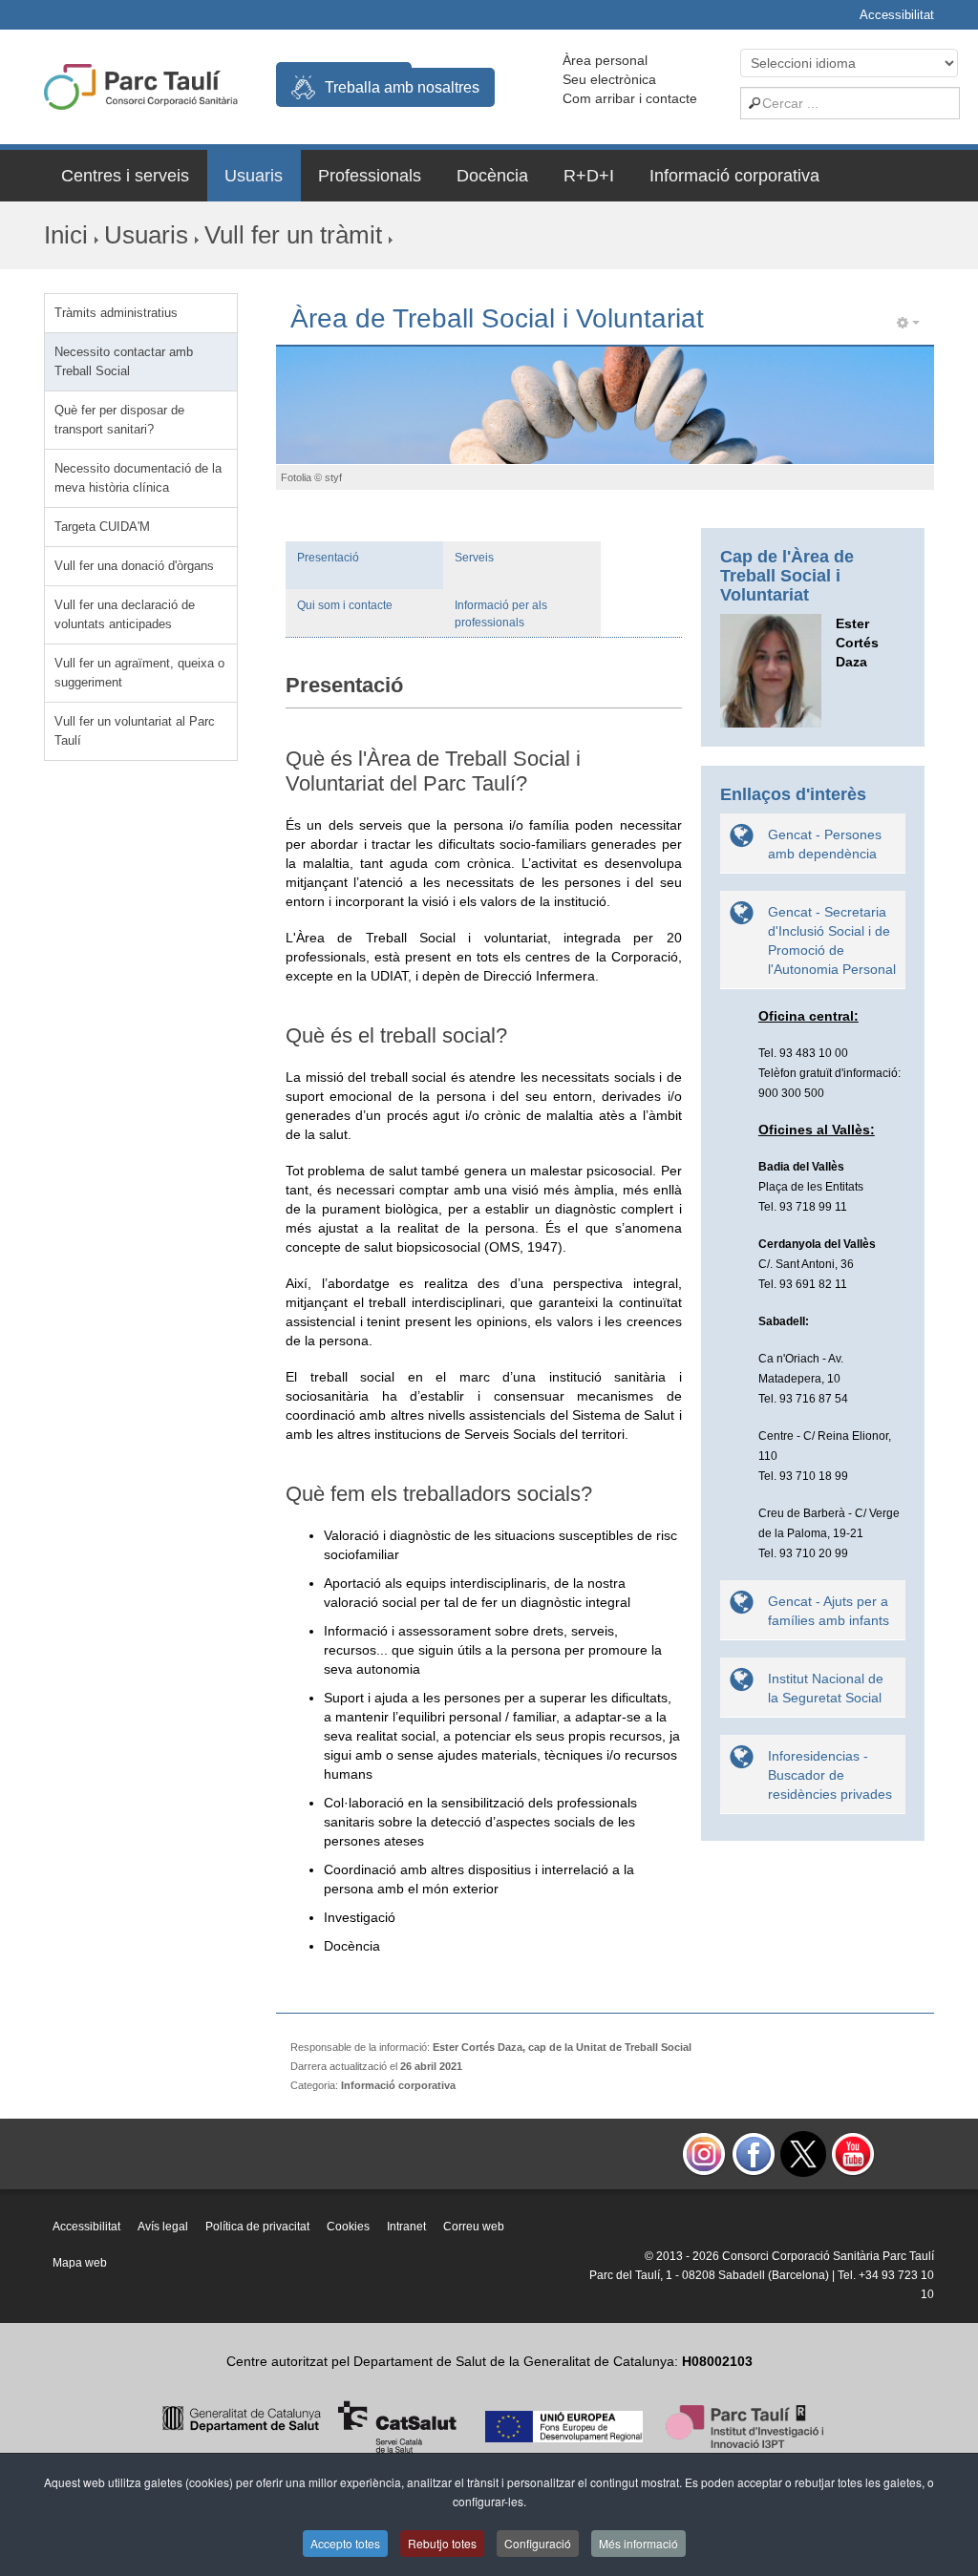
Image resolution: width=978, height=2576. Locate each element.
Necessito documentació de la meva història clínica (138, 478)
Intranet (406, 2227)
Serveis (474, 558)
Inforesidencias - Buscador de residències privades (830, 1775)
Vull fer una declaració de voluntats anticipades (125, 614)
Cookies (348, 2227)
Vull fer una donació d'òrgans (134, 566)
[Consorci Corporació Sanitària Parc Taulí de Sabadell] (141, 85)
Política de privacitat (257, 2227)
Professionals (370, 176)
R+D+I (589, 176)
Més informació (638, 2543)
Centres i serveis (125, 176)
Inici (66, 235)
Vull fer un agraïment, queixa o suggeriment (139, 673)
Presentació (328, 558)
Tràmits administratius (116, 313)
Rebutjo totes (442, 2543)
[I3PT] (564, 2425)
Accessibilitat (897, 15)
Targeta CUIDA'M (102, 527)
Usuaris (254, 176)
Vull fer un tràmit (293, 235)
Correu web (474, 2227)
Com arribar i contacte (630, 98)
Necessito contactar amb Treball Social (124, 361)
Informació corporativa (734, 176)
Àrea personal (605, 60)
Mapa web (80, 2263)
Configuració (538, 2543)
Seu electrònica (609, 79)
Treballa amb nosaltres (402, 87)
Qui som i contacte (345, 605)
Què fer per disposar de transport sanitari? (119, 420)
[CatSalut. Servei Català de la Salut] (309, 2425)
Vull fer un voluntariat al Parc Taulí (135, 731)
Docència (492, 176)
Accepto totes (345, 2543)
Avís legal (163, 2227)
